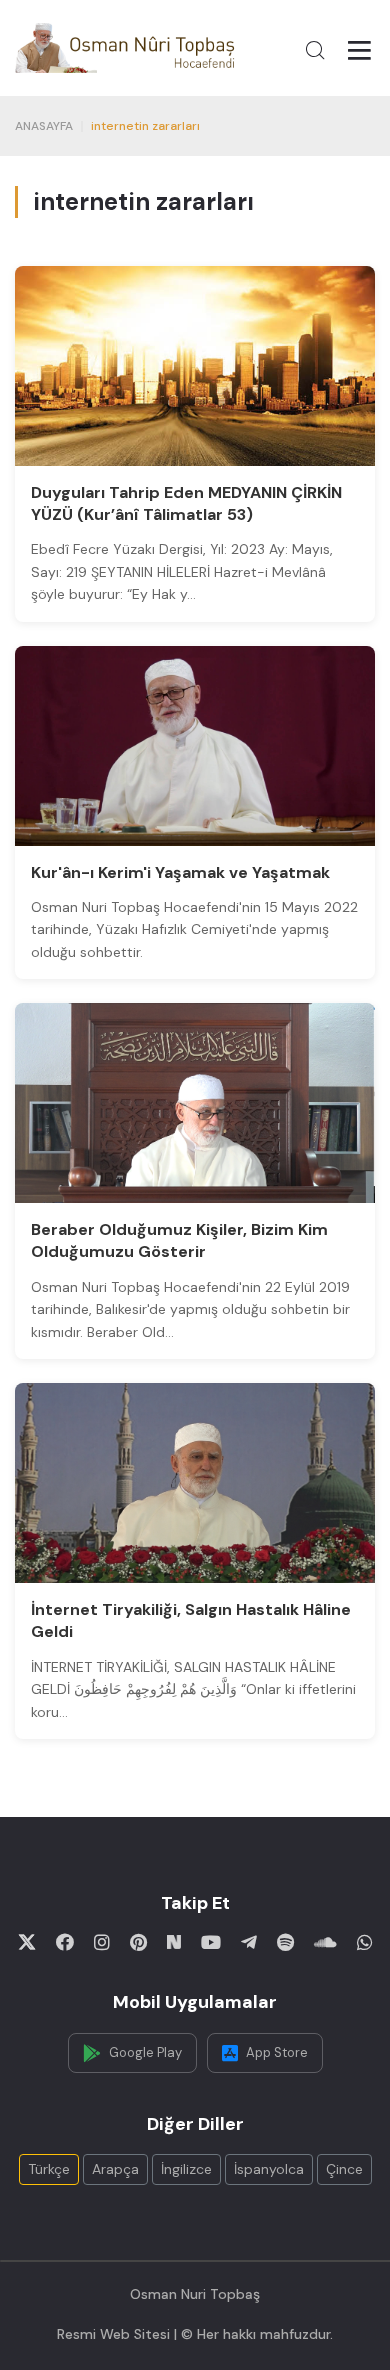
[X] (27, 1942)
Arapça (115, 2169)
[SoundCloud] (325, 1942)
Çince (344, 2169)
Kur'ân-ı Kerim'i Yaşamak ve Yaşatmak (180, 872)
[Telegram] (249, 1942)
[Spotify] (285, 1942)
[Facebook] (65, 1942)
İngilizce (186, 2169)
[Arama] (315, 50)
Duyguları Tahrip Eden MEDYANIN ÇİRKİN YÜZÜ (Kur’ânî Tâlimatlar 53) (186, 503)
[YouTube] (211, 1942)
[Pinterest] (138, 1942)
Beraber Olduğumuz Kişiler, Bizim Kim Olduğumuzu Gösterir (179, 1240)
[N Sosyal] (174, 1942)
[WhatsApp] (365, 1942)
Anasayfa (44, 126)
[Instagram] (102, 1942)
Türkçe (49, 2169)
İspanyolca (269, 2169)
